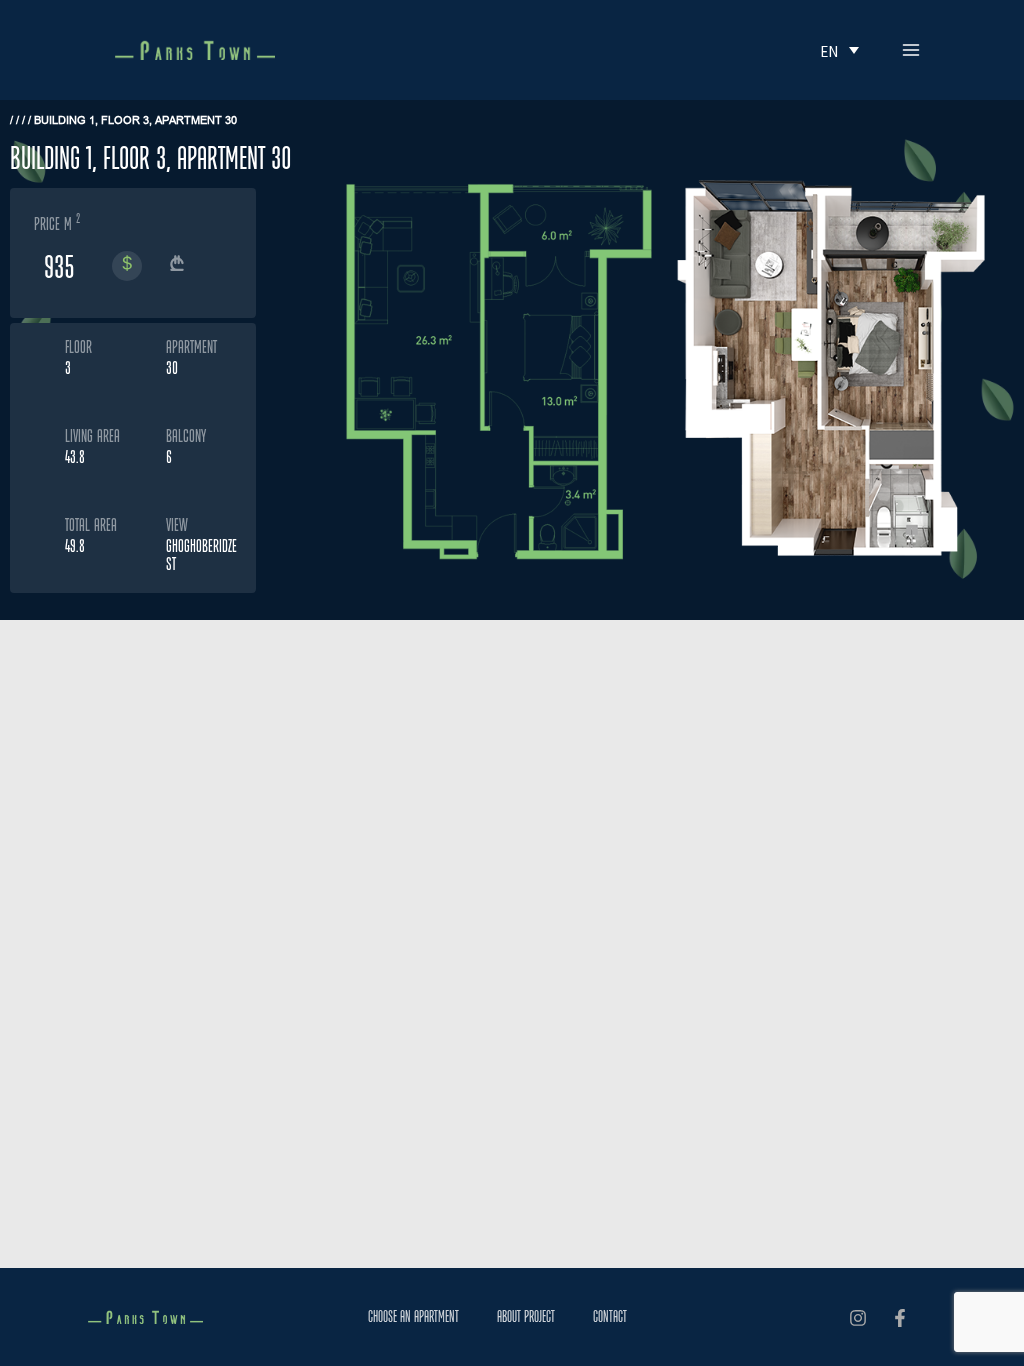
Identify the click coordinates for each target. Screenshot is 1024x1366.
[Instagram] (858, 1318)
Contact (610, 1316)
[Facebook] (900, 1318)
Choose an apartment (413, 1316)
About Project (526, 1316)
